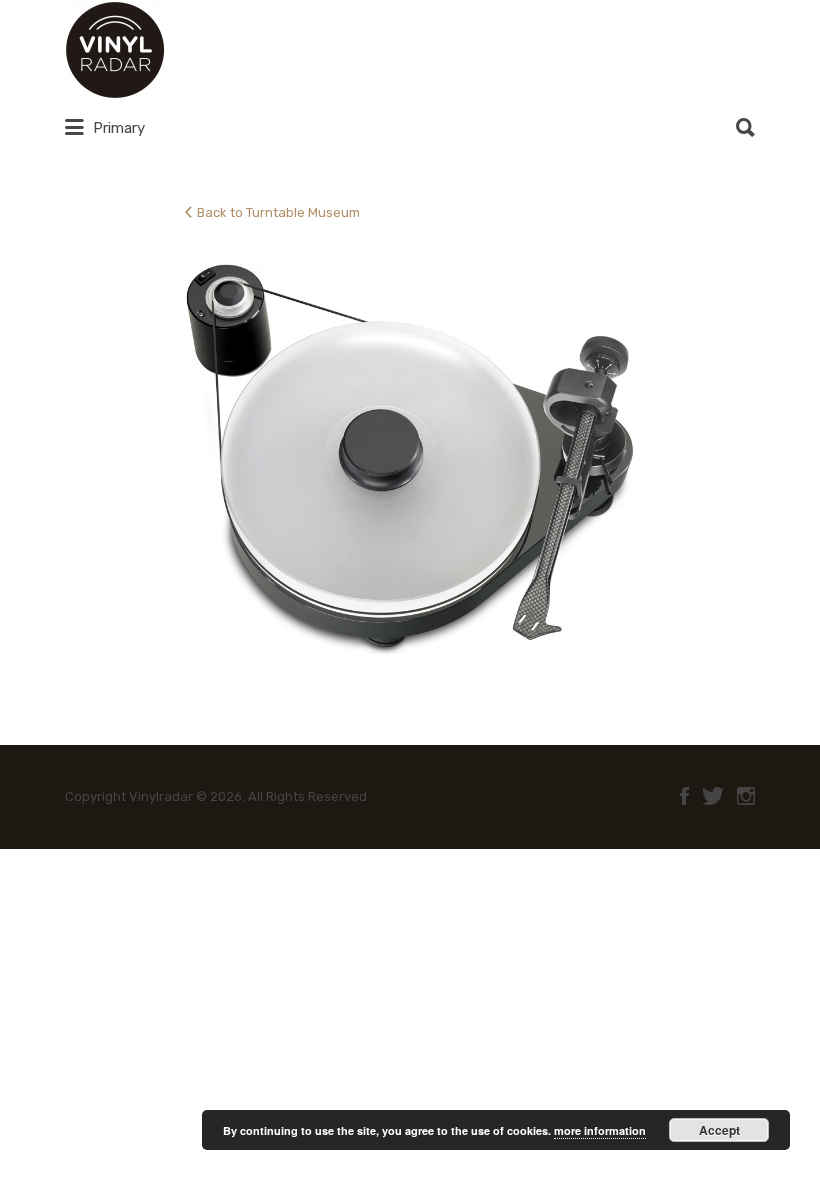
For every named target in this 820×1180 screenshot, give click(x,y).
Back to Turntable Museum (278, 212)
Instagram (746, 796)
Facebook (684, 796)
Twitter (713, 796)
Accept (719, 1130)
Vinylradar (237, 50)
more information (600, 1130)
